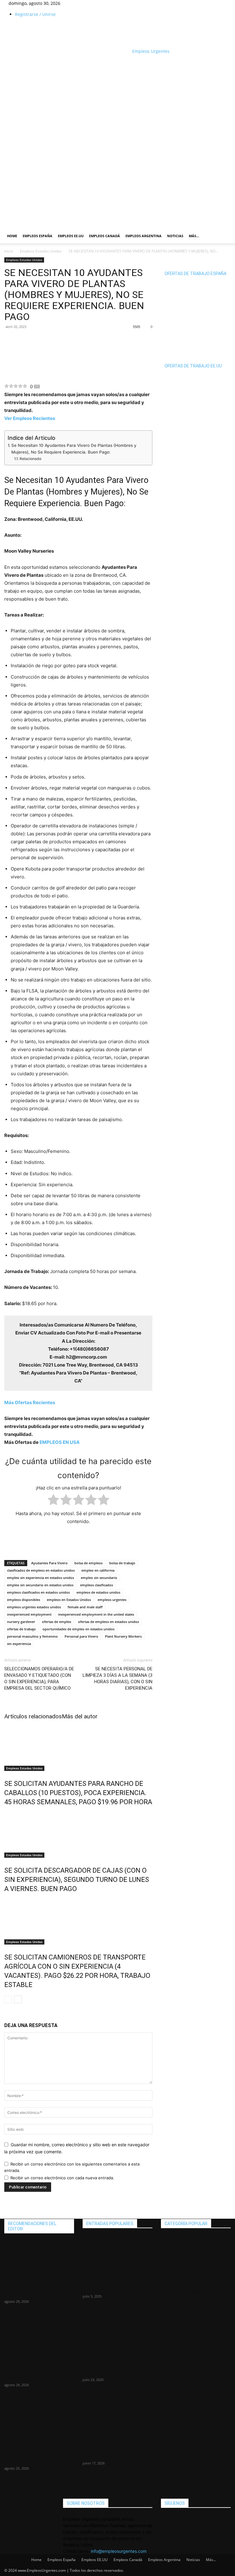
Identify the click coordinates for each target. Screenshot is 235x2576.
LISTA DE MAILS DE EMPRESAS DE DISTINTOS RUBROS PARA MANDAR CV (112, 2277)
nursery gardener (21, 1622)
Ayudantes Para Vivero (49, 1563)
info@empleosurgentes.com (119, 2551)
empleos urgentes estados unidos (34, 1607)
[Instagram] (76, 3)
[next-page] (18, 1999)
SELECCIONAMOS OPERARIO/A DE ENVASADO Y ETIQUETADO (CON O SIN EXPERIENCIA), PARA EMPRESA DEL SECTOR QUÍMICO (39, 1678)
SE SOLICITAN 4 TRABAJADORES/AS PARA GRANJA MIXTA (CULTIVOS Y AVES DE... (38, 2282)
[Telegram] (39, 340)
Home (12, 236)
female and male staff (85, 1607)
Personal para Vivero (81, 1636)
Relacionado (30, 459)
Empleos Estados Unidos (41, 251)
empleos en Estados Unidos (69, 1600)
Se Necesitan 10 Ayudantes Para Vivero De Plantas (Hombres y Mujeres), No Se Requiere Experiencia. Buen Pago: (74, 449)
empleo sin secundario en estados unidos (40, 1585)
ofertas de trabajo (21, 1629)
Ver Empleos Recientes (30, 418)
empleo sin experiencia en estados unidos (41, 1578)
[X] (80, 3)
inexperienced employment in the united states (96, 1614)
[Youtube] (84, 3)
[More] (53, 340)
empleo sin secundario (99, 1578)
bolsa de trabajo (122, 1563)
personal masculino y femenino (32, 1636)
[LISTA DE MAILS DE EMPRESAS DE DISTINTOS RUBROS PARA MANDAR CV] (117, 2247)
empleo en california (98, 1570)
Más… (194, 236)
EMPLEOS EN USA (60, 1442)
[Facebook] (71, 3)
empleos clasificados (97, 1585)
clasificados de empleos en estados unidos (41, 1570)
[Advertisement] (76, 64)
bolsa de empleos (88, 1563)
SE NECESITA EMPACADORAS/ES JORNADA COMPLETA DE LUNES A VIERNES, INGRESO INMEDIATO (115, 2356)
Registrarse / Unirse (35, 14)
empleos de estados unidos (98, 1592)
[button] (223, 172)
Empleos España (37, 236)
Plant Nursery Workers (123, 1636)
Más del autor (80, 1716)
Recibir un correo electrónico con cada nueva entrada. (62, 2178)
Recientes (30, 1402)
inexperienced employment (29, 1614)
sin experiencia (19, 1644)
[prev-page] (8, 1999)
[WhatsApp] (24, 340)
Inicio (9, 251)
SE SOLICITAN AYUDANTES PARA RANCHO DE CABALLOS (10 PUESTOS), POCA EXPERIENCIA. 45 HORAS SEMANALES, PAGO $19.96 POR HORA (78, 1793)
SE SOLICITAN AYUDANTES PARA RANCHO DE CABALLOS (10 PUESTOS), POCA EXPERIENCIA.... (39, 2445)
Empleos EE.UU (71, 236)
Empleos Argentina (144, 236)
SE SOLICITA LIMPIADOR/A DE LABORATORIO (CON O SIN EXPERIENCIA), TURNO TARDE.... (37, 2361)
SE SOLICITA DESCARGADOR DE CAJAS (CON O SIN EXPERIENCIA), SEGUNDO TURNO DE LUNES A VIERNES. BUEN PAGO (77, 1880)
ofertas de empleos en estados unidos (108, 1622)
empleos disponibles (24, 1600)
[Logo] (65, 193)
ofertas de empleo (57, 1622)
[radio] (53, 1501)
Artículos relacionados (33, 1716)
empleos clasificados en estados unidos (38, 1592)
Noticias (175, 236)
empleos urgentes (112, 1600)
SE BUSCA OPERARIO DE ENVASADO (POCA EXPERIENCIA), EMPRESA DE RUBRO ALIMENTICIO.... (114, 2440)
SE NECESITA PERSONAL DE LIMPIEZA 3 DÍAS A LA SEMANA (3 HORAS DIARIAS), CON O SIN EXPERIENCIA (117, 1678)
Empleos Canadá (104, 236)
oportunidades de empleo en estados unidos (78, 1629)
